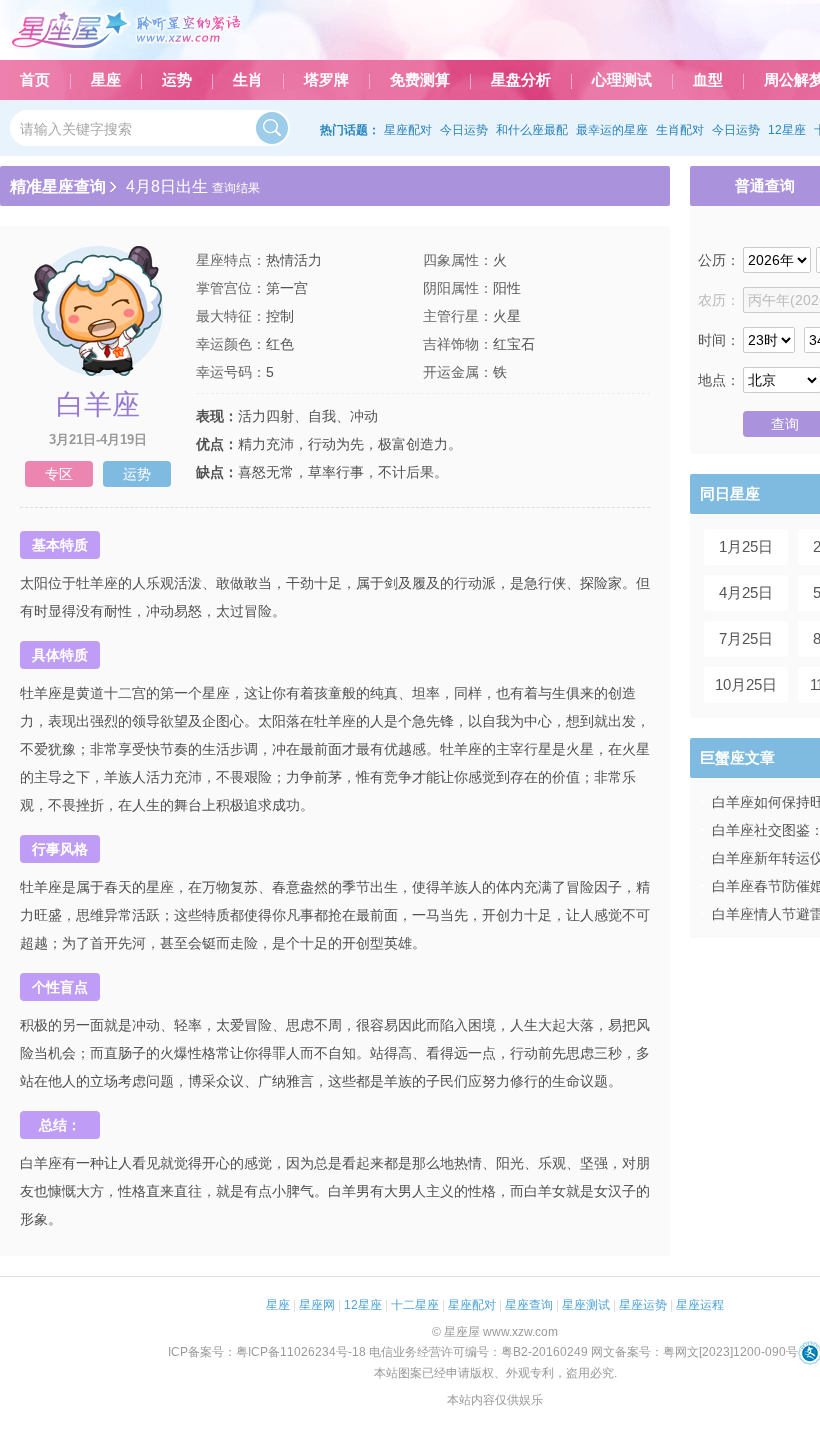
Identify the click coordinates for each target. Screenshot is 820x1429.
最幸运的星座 (612, 130)
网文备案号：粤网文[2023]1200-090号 (694, 1352)
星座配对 (408, 130)
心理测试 (622, 80)
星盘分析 (521, 80)
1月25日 (746, 546)
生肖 (248, 80)
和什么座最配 (532, 130)
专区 (59, 474)
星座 (106, 80)
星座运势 (643, 1305)
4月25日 (746, 592)
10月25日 (746, 684)
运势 (177, 80)
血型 (708, 80)
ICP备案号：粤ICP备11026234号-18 (267, 1352)
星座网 (317, 1305)
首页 (35, 80)
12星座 (787, 130)
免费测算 (420, 80)
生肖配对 (680, 130)
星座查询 (529, 1305)
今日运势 (464, 130)
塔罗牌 (326, 80)
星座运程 (700, 1305)
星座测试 (586, 1305)
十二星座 (415, 1305)
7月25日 (746, 638)
